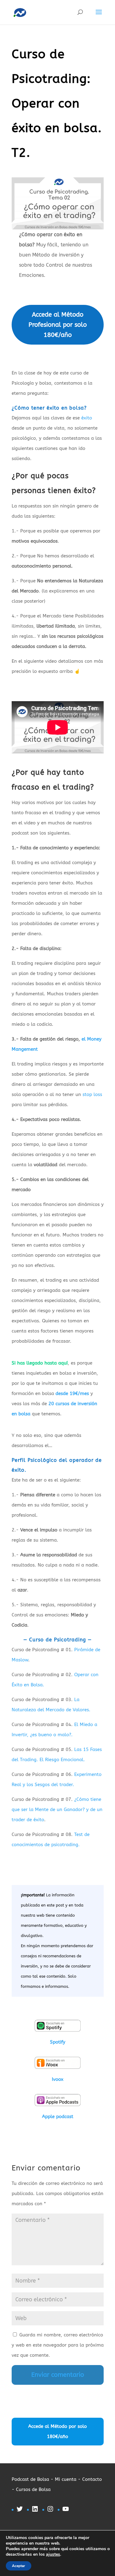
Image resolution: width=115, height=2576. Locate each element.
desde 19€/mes (72, 1393)
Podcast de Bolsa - (33, 2479)
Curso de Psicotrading (57, 1640)
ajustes (53, 2554)
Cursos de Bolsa (33, 2489)
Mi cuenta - (69, 2479)
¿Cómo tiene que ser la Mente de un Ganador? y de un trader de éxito (57, 1810)
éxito (87, 418)
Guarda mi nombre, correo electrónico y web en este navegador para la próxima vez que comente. (58, 2345)
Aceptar (19, 2566)
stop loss (92, 1094)
